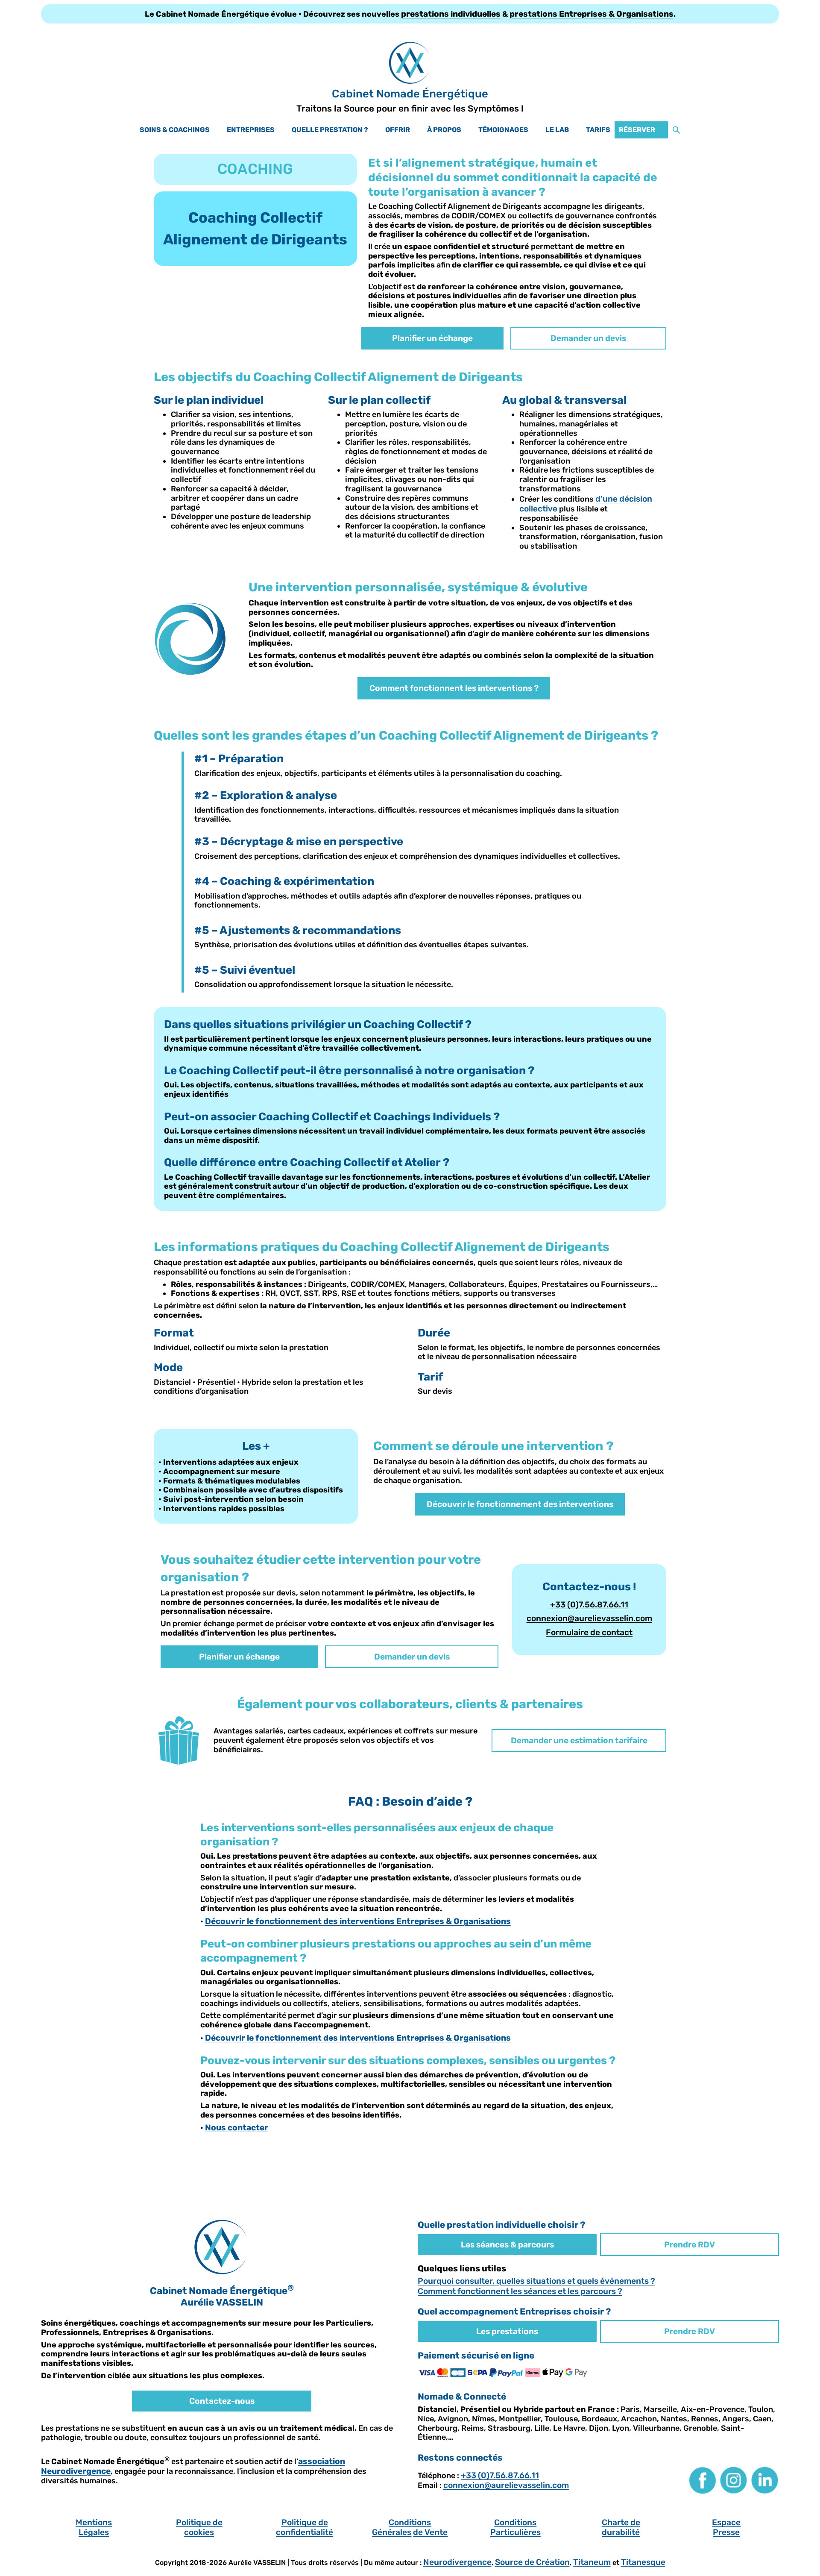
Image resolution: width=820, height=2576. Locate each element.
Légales (94, 2532)
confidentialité (305, 2532)
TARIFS (598, 130)
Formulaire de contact (589, 1632)
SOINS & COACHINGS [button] (175, 130)
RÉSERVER (637, 130)
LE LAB (557, 130)
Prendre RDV (690, 2245)
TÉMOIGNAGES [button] (503, 130)
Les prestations (507, 2331)
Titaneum (592, 2562)
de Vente (430, 2532)
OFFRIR (398, 130)
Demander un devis (588, 338)
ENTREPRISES (251, 130)
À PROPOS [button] (444, 130)
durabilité (621, 2532)
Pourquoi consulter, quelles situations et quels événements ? (536, 2281)
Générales (392, 2532)
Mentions (94, 2522)
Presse (726, 2532)
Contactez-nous (222, 2401)
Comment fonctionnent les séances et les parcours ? (520, 2291)
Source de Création (532, 2562)
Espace (726, 2522)
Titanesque (643, 2562)
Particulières (515, 2532)
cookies (199, 2532)
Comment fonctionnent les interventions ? (454, 688)
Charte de (621, 2522)
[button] (676, 130)
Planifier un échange (432, 338)
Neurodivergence (457, 2562)
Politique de (199, 2522)
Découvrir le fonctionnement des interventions (520, 1504)
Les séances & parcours (507, 2245)
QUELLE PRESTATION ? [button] (330, 130)
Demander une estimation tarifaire (579, 1740)
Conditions (410, 2522)
